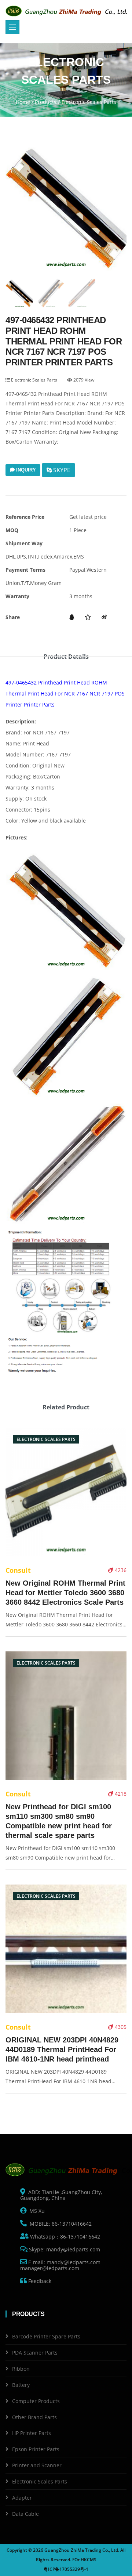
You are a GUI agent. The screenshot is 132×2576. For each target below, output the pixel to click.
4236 (120, 1570)
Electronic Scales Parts (34, 380)
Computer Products (36, 2401)
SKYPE (61, 470)
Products (46, 102)
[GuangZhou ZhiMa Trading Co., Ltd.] (68, 11)
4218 (120, 1794)
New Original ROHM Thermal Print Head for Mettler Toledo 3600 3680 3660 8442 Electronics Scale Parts (65, 1593)
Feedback (39, 2281)
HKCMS (89, 2560)
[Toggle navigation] (12, 27)
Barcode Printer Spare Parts (46, 2336)
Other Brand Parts (34, 2417)
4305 (120, 2027)
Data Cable (25, 2514)
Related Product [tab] (66, 1407)
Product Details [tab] (66, 657)
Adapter (22, 2498)
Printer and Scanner (37, 2465)
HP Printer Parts (32, 2433)
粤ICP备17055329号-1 (66, 2569)
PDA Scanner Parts (35, 2353)
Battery (21, 2385)
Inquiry (25, 470)
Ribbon (21, 2369)
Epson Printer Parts (36, 2449)
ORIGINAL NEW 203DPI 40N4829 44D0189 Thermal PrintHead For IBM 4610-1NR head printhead (62, 2049)
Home (23, 102)
